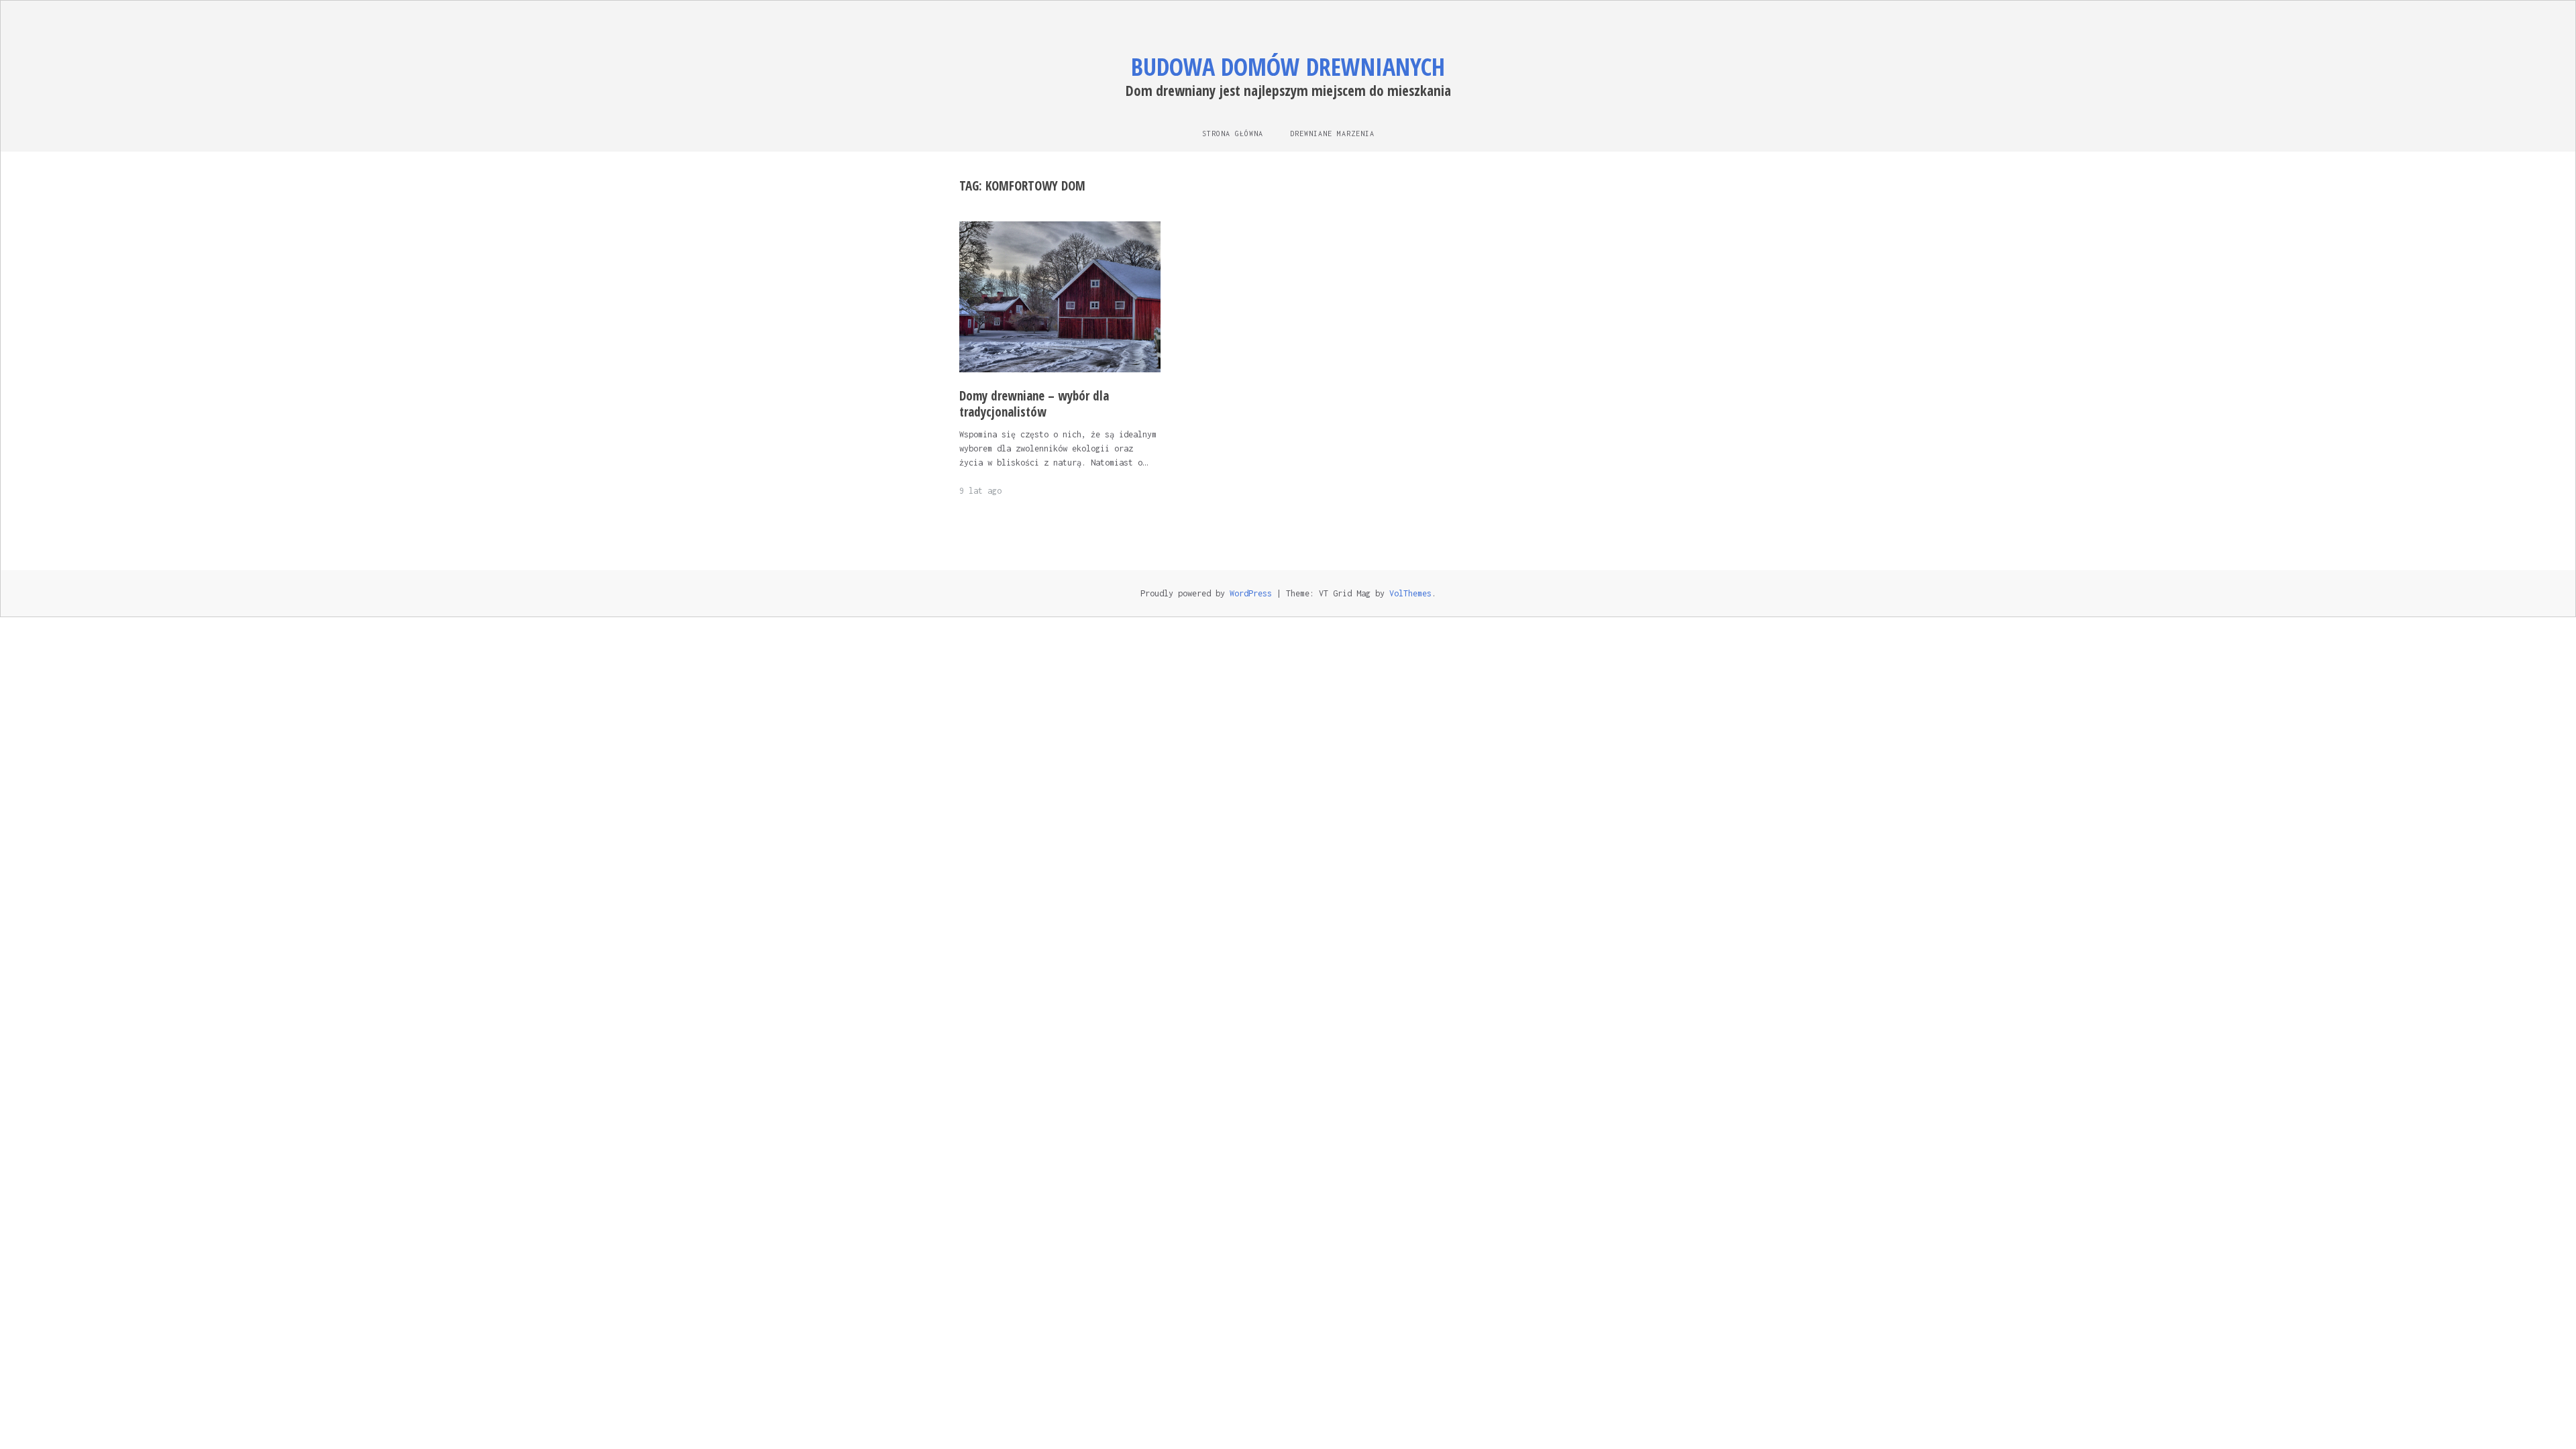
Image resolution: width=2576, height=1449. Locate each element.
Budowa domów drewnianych (1288, 67)
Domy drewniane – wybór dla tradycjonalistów (1034, 404)
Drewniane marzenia (1332, 133)
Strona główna (1233, 133)
